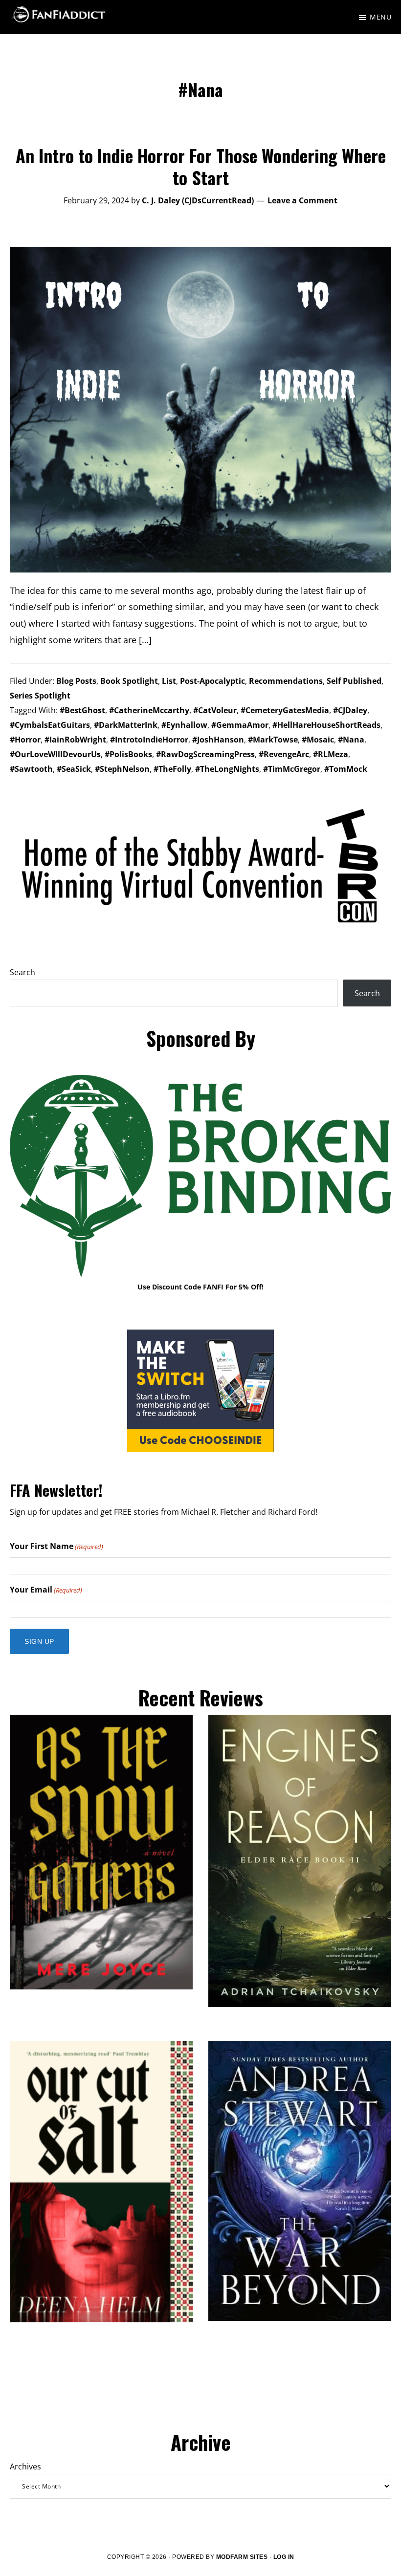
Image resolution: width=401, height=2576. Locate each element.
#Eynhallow (184, 725)
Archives (25, 2467)
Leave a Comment (302, 200)
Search (22, 972)
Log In (284, 2557)
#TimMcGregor (292, 769)
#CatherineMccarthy (149, 710)
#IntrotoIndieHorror (149, 740)
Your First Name (56, 1546)
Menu (380, 17)
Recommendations (286, 681)
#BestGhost (82, 710)
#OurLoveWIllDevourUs (55, 754)
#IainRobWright (75, 740)
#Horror (25, 740)
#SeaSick (74, 769)
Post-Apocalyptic (212, 681)
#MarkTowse (273, 740)
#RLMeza (331, 754)
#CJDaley (350, 710)
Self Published (354, 681)
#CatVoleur (215, 710)
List (169, 681)
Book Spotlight (129, 681)
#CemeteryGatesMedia (285, 710)
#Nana (351, 740)
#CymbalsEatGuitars (50, 725)
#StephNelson (122, 769)
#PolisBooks (128, 754)
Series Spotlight (40, 696)
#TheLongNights (227, 769)
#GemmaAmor (240, 725)
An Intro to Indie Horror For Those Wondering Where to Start (201, 166)
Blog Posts (76, 681)
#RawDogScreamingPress (205, 754)
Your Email (46, 1590)
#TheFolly (172, 769)
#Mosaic (318, 740)
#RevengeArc (284, 754)
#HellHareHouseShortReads (326, 725)
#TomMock (346, 769)
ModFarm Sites (242, 2557)
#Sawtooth (31, 769)
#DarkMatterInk (126, 725)
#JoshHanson (218, 740)
